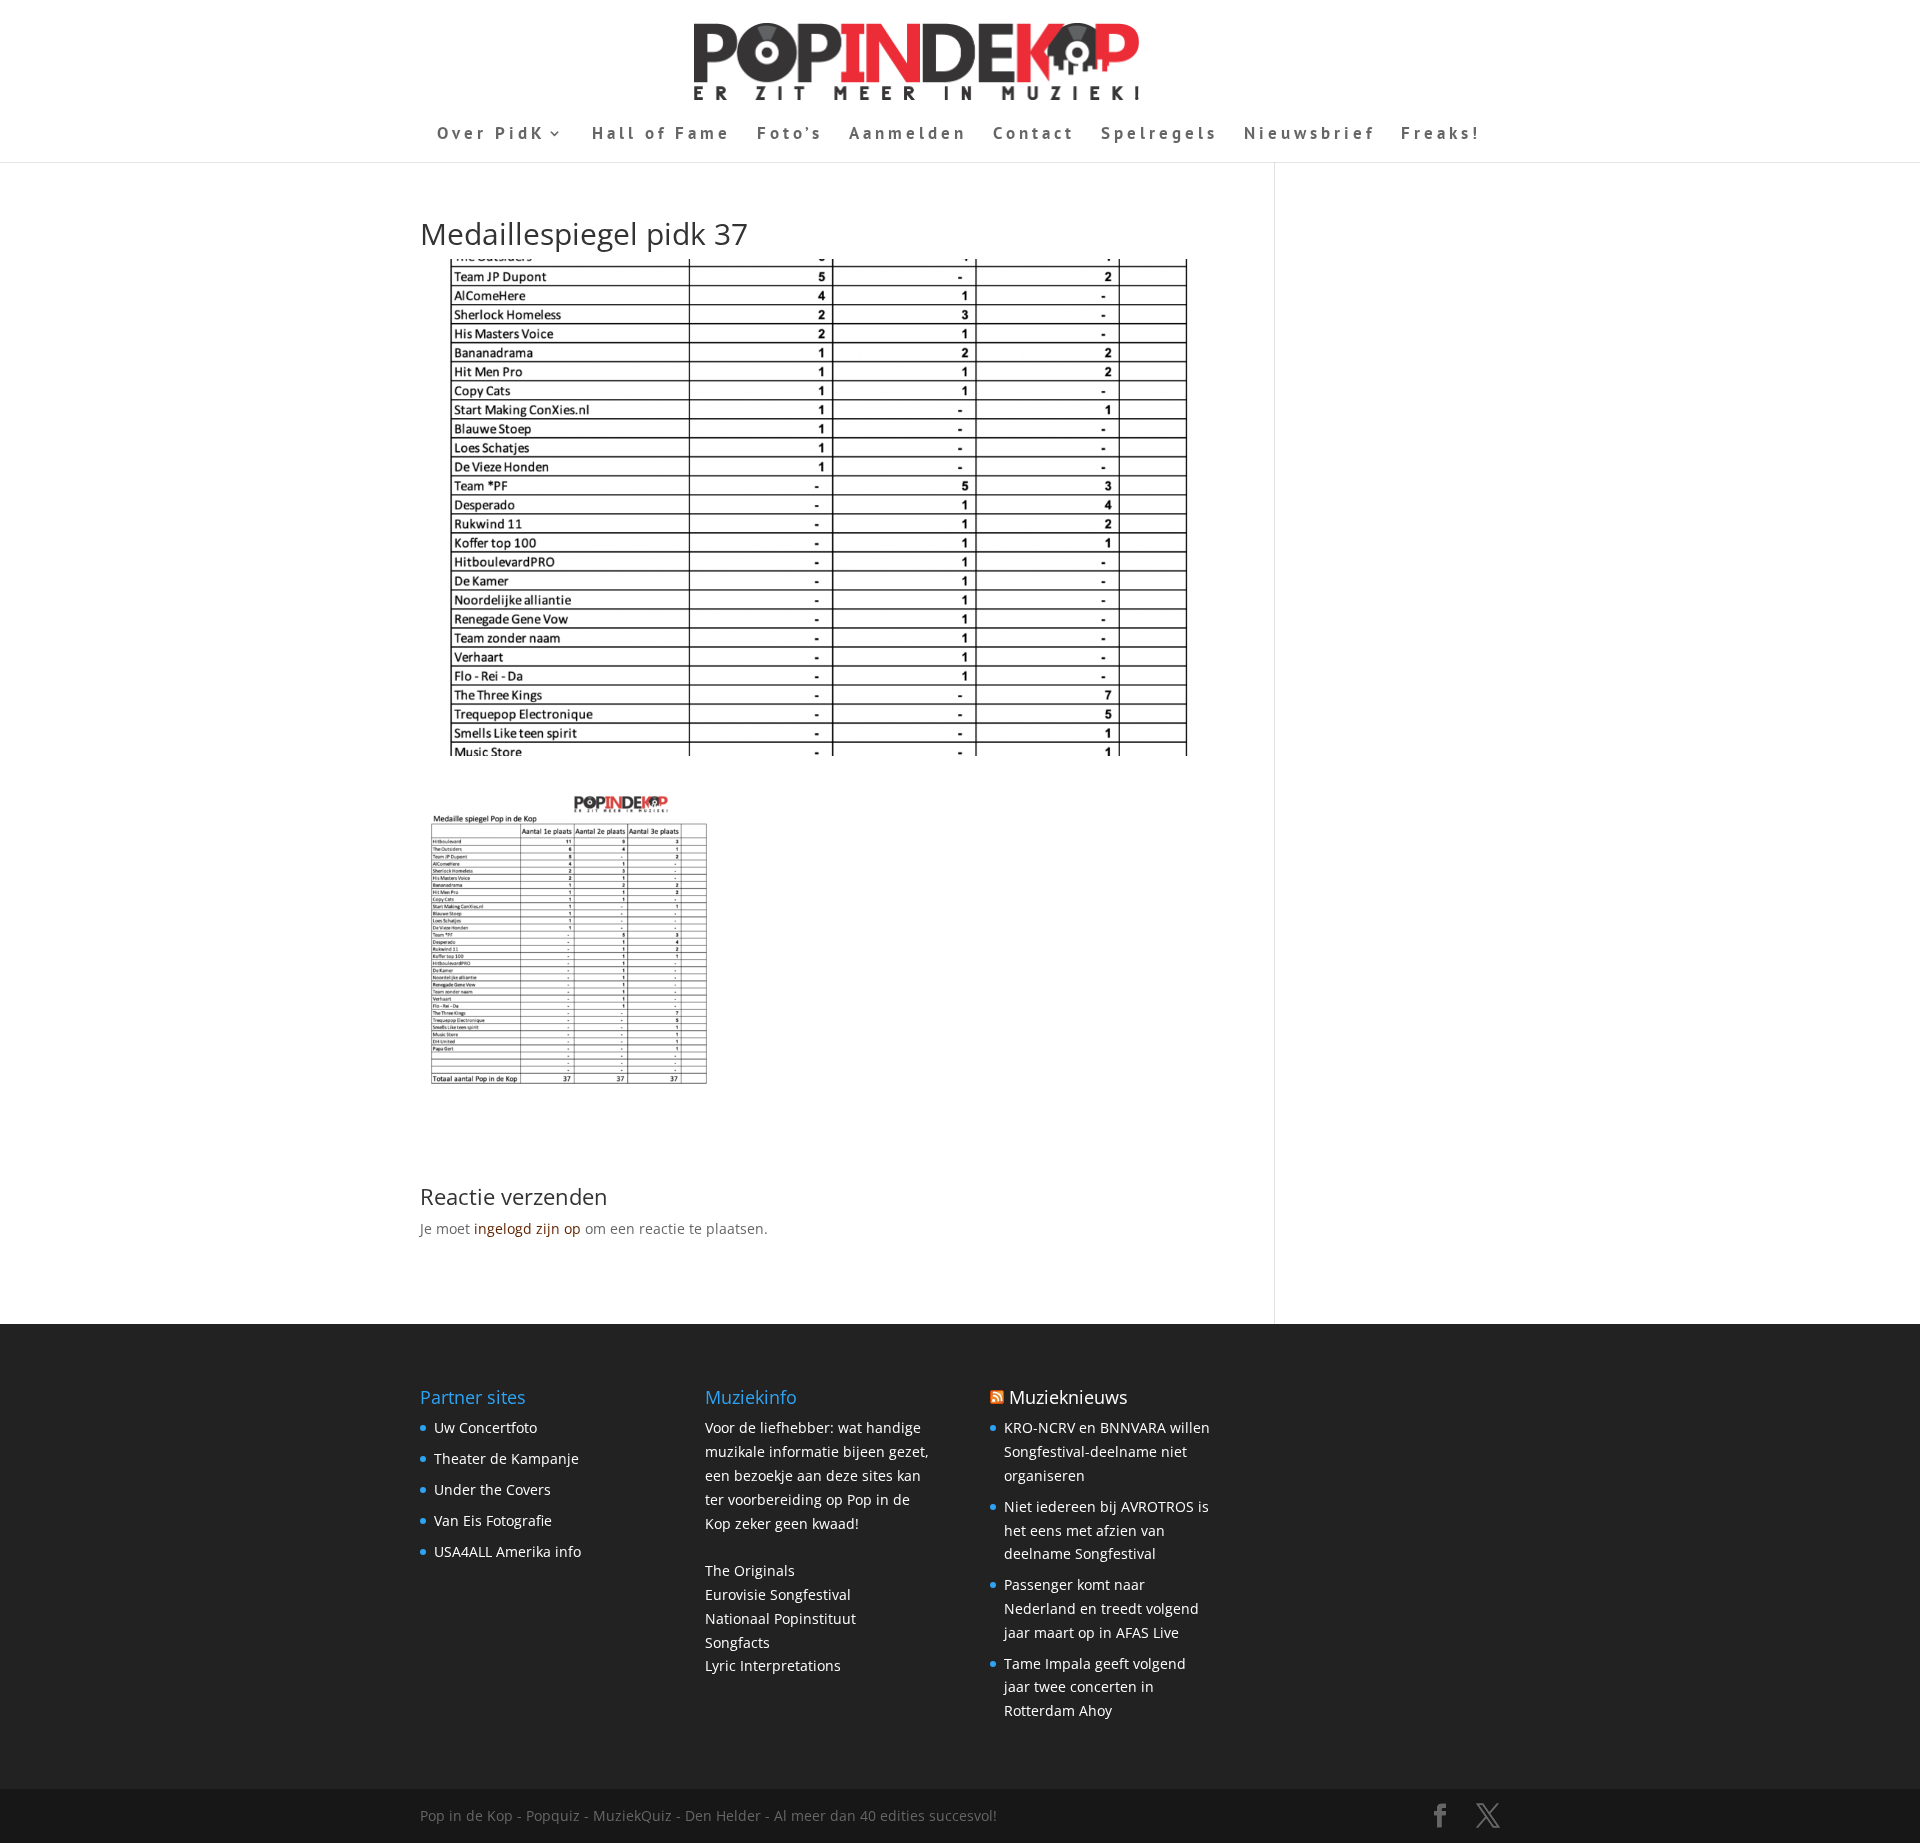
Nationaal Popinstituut (780, 1618)
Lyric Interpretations (773, 1665)
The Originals (750, 1570)
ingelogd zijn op (527, 1228)
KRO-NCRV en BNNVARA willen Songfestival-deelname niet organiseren (1107, 1451)
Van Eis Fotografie (493, 1520)
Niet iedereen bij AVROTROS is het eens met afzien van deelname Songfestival (1106, 1530)
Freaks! (1441, 135)
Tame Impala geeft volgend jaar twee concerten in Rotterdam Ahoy (1095, 1687)
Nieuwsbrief (1309, 135)
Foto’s (790, 135)
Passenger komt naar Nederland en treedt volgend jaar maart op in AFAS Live (1101, 1608)
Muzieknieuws (1068, 1397)
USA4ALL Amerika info (507, 1551)
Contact (1034, 135)
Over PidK (491, 135)
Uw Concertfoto (485, 1427)
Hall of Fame (661, 135)
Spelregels (1159, 135)
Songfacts (737, 1642)
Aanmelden (908, 135)
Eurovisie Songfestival (778, 1594)
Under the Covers (492, 1489)
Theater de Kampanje (506, 1458)
